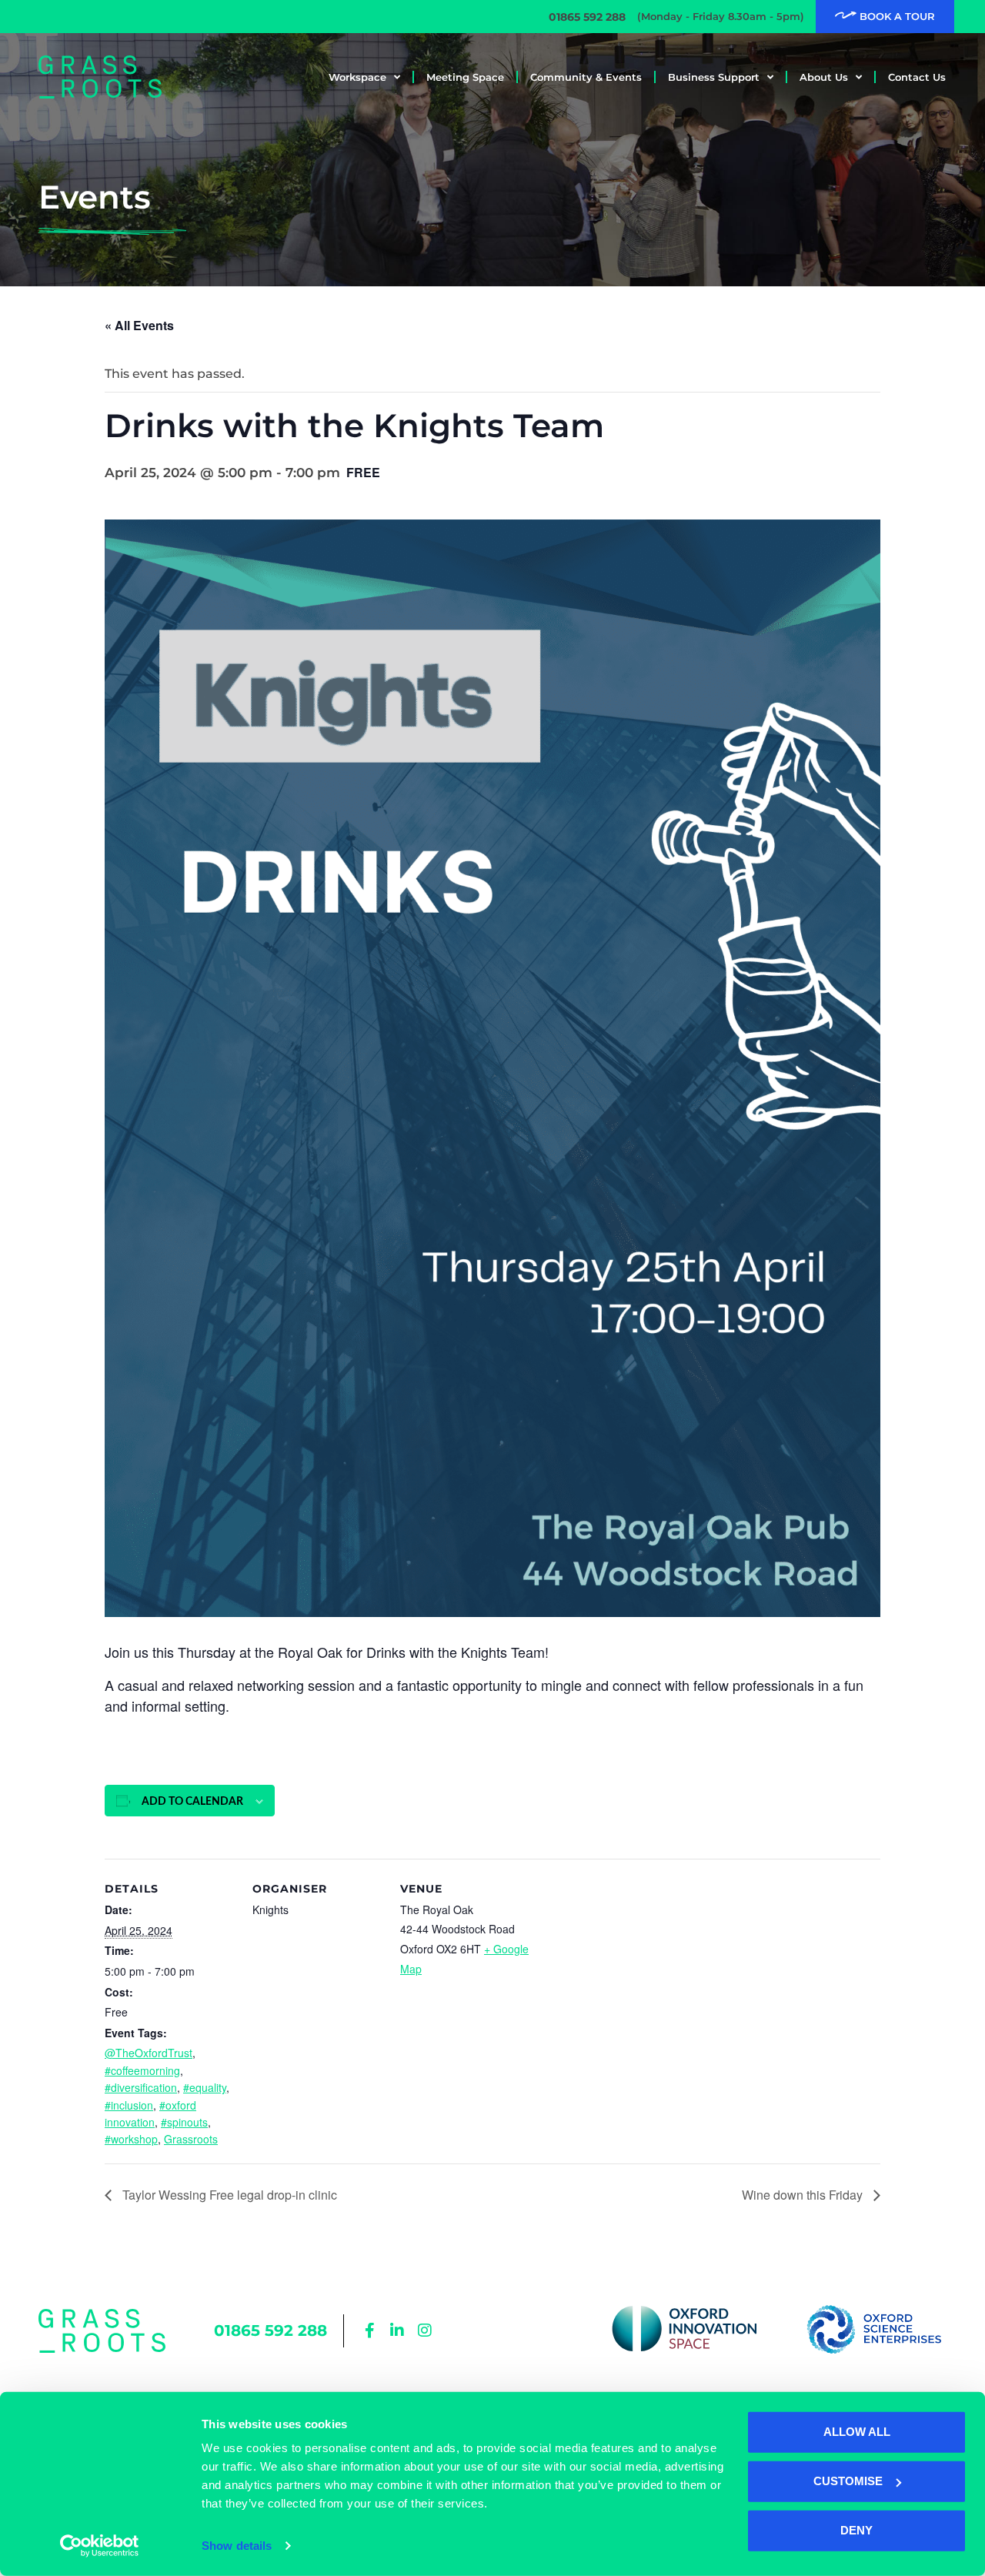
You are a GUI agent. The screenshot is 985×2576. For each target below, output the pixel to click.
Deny (856, 2530)
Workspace (357, 77)
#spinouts (184, 2122)
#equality (205, 2087)
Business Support (714, 77)
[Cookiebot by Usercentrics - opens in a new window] (100, 2546)
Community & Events (586, 77)
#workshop (131, 2139)
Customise (848, 2481)
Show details (237, 2546)
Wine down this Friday (804, 2195)
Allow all (857, 2432)
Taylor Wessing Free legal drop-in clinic (228, 2195)
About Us (824, 77)
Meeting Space (465, 77)
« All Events (139, 325)
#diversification (141, 2087)
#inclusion (129, 2105)
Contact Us (917, 77)
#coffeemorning (142, 2070)
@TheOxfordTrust (149, 2053)
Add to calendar (192, 1802)
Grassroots (191, 2139)
